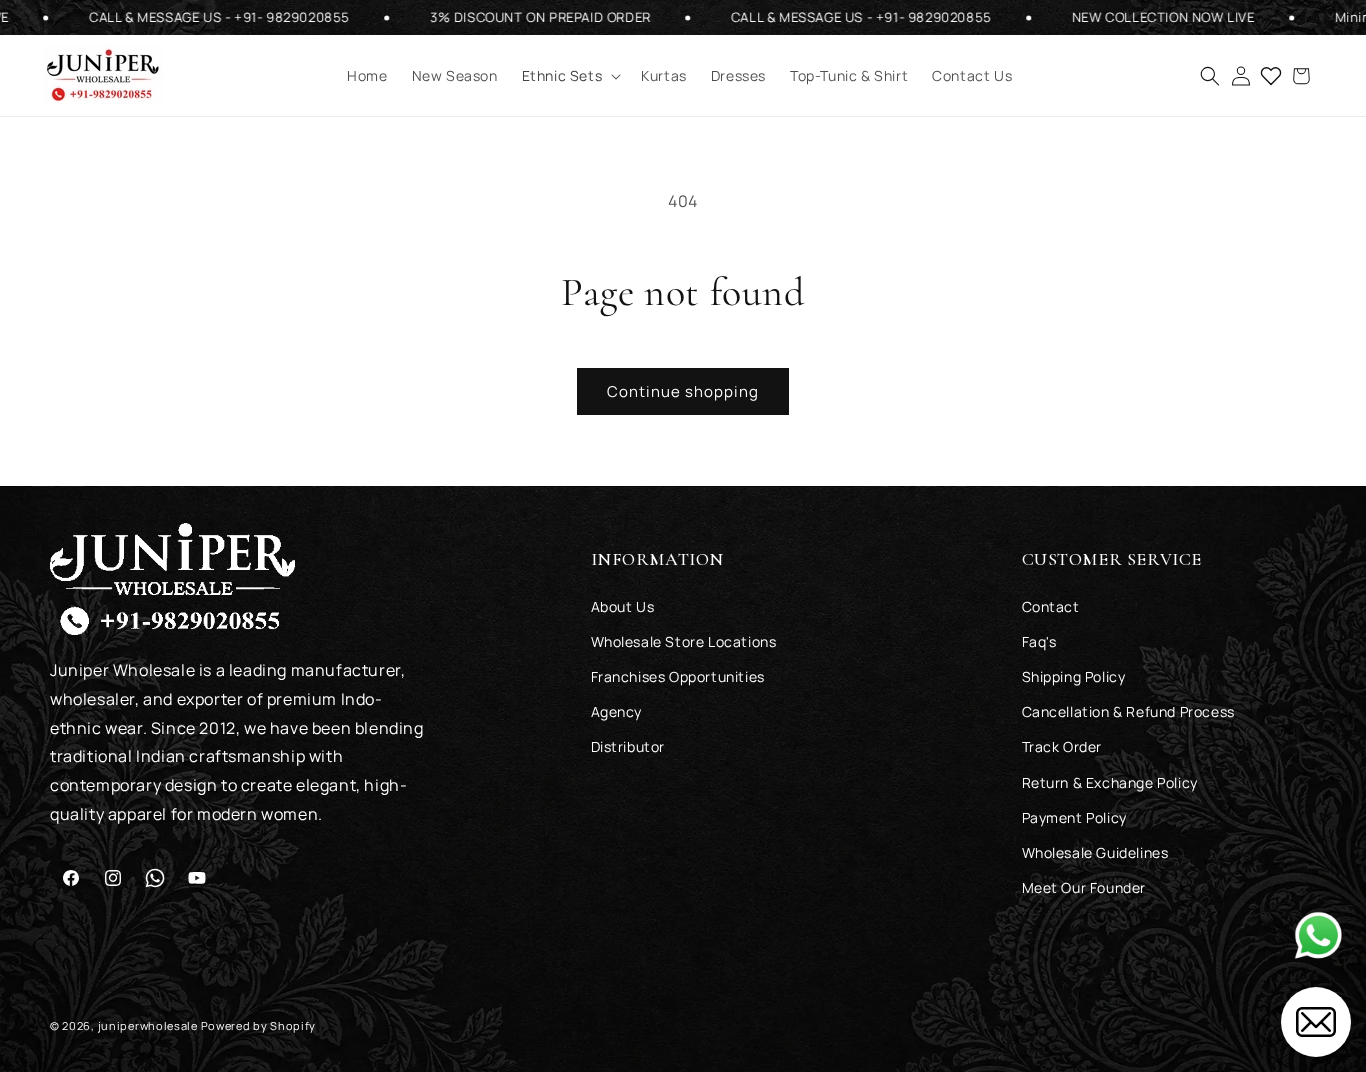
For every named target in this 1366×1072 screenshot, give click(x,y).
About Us (623, 605)
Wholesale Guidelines (1095, 851)
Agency (617, 710)
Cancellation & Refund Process (1128, 710)
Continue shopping (683, 391)
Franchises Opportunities (678, 675)
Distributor (628, 746)
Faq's (1039, 640)
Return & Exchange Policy (1110, 781)
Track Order (1062, 746)
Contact (1051, 605)
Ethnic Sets (562, 76)
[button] (570, 76)
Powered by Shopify (259, 1025)
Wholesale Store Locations (684, 640)
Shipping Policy (1074, 675)
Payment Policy (1074, 816)
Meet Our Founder (1084, 886)
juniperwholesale (148, 1025)
